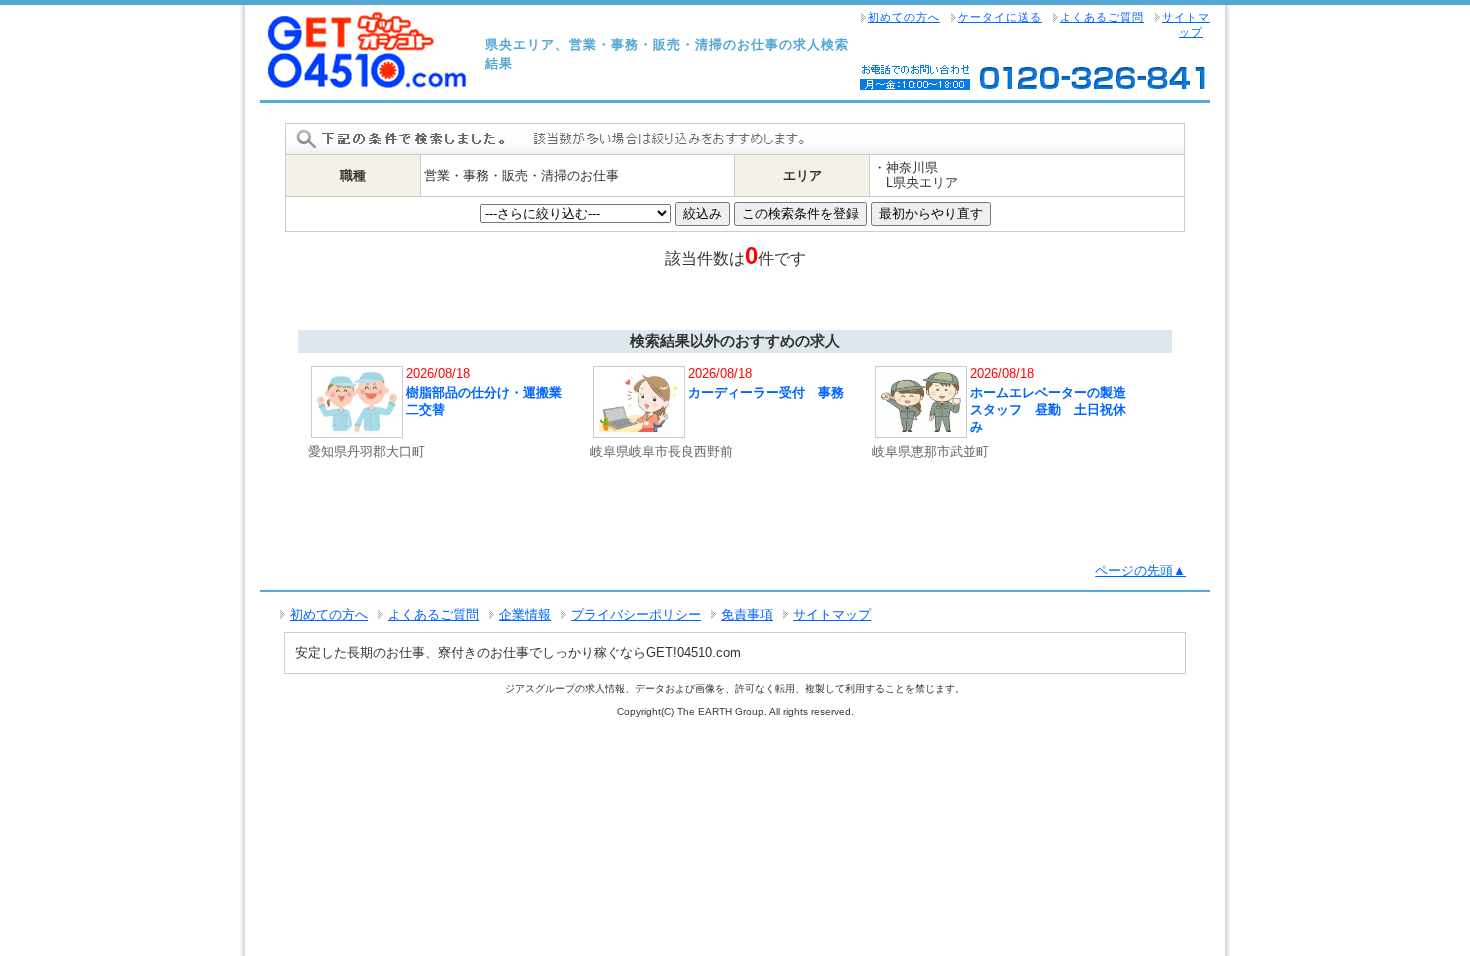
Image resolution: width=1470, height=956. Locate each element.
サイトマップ (1186, 24)
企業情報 (525, 614)
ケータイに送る (1000, 17)
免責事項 (747, 614)
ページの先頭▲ (1140, 570)
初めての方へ (904, 17)
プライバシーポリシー (636, 614)
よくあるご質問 (1102, 17)
